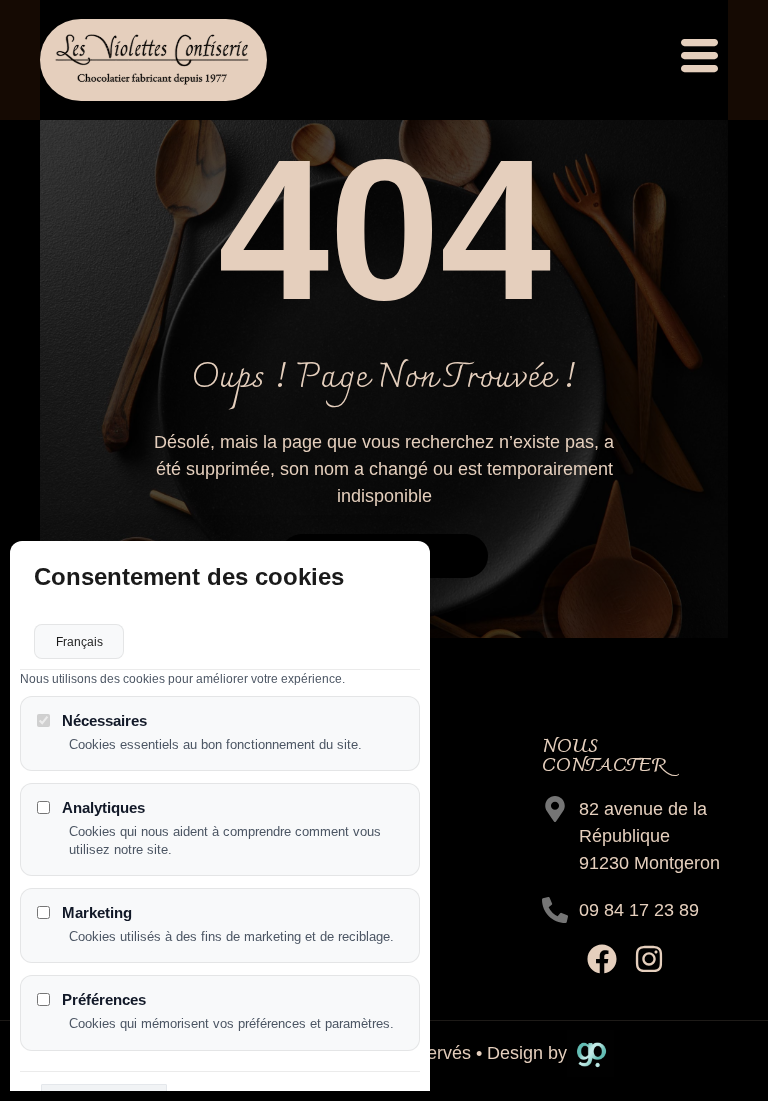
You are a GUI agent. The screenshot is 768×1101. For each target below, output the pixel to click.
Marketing (97, 912)
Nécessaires (104, 720)
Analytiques (103, 807)
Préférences (104, 999)
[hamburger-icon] (697, 60)
